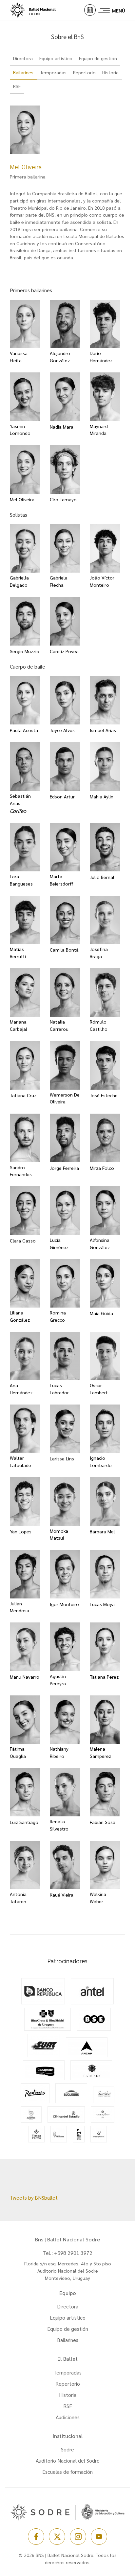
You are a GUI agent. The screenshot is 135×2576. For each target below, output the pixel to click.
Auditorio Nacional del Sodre (68, 2460)
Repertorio (68, 2384)
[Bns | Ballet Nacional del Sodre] (39, 10)
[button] (90, 10)
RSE (68, 2406)
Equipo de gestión (68, 2329)
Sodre (67, 2449)
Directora (68, 2306)
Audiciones (68, 2417)
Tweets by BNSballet (34, 2198)
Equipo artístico (68, 2317)
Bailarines (68, 2340)
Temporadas (67, 2372)
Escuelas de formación (67, 2472)
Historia (68, 2395)
